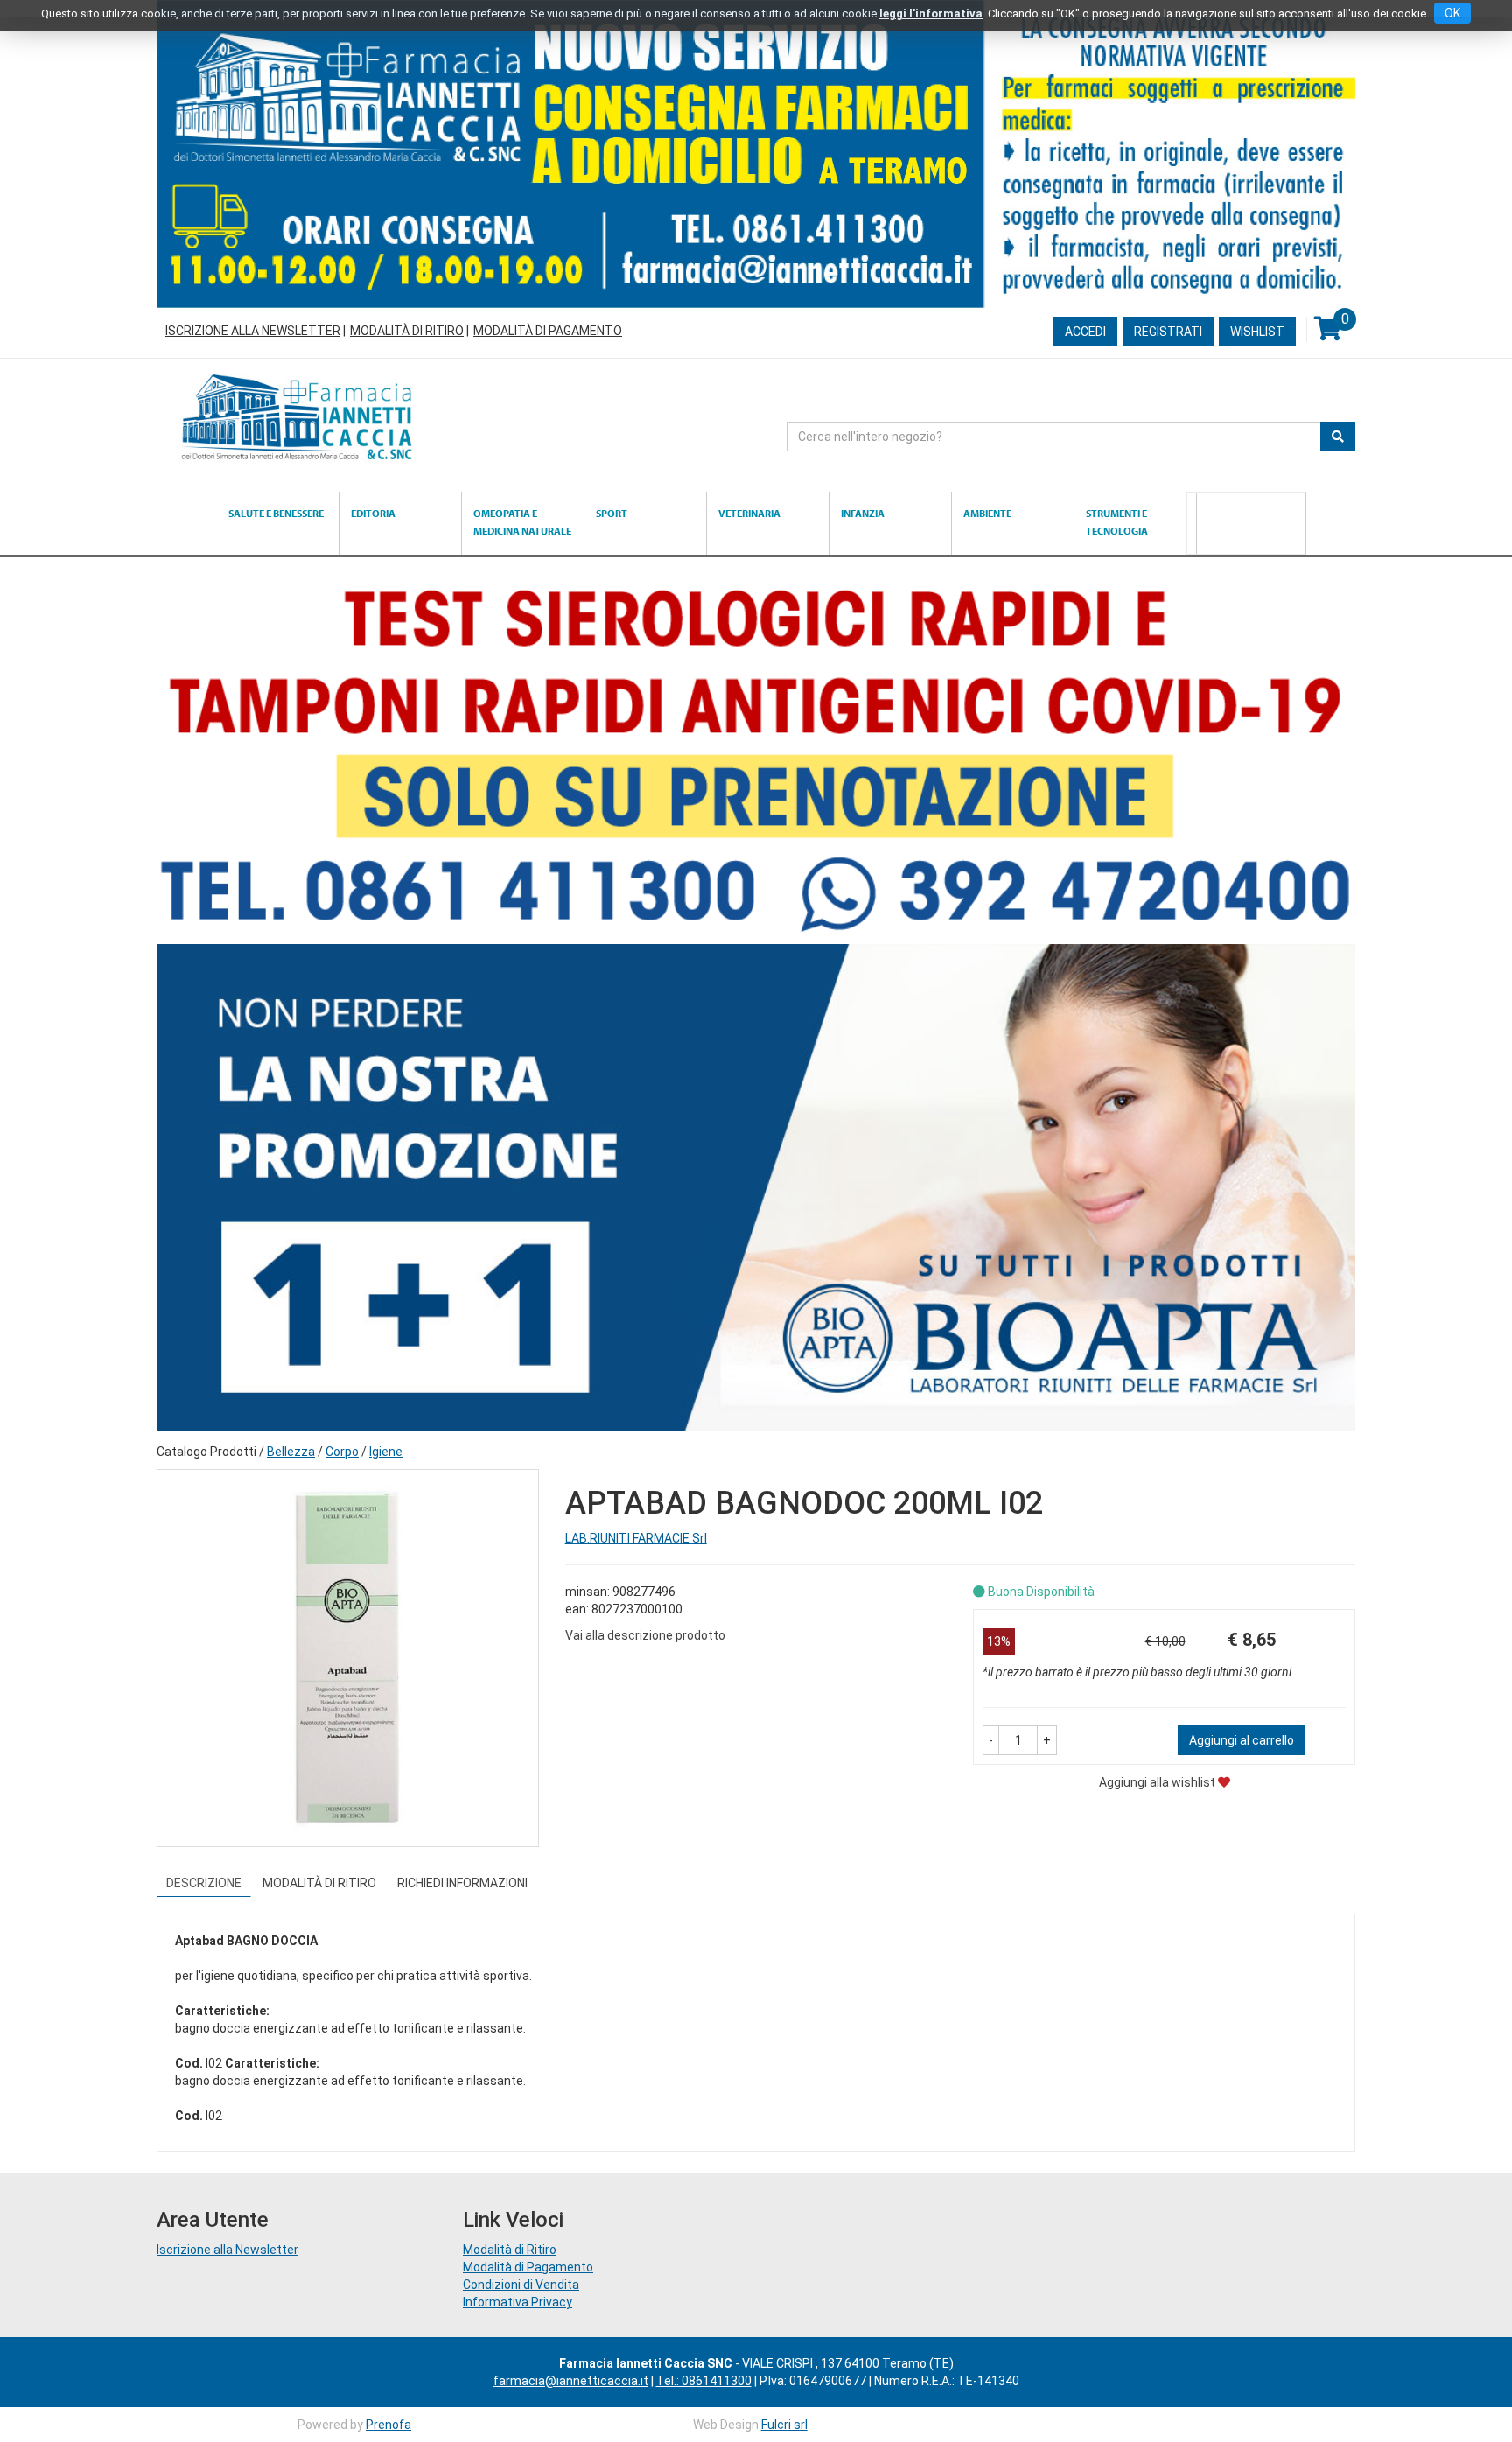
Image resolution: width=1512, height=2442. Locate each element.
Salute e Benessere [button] (276, 513)
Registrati (1168, 332)
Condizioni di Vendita (521, 2285)
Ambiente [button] (987, 513)
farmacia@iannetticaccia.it (571, 2381)
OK (1452, 13)
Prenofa (388, 2425)
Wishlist (1257, 332)
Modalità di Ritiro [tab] (319, 1883)
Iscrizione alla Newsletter (253, 331)
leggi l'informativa (931, 14)
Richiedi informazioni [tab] (462, 1883)
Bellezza (291, 1452)
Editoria (373, 513)
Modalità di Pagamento (548, 331)
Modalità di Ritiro (407, 331)
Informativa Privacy (518, 2302)
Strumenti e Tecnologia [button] (1117, 522)
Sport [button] (612, 513)
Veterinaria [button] (749, 513)
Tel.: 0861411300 (704, 2381)
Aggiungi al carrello (1242, 1740)
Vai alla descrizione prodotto (645, 1635)
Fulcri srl (784, 2425)
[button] (991, 1740)
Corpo (342, 1452)
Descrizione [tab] (204, 1883)
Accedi (1085, 332)
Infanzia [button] (863, 513)
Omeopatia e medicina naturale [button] (522, 522)
